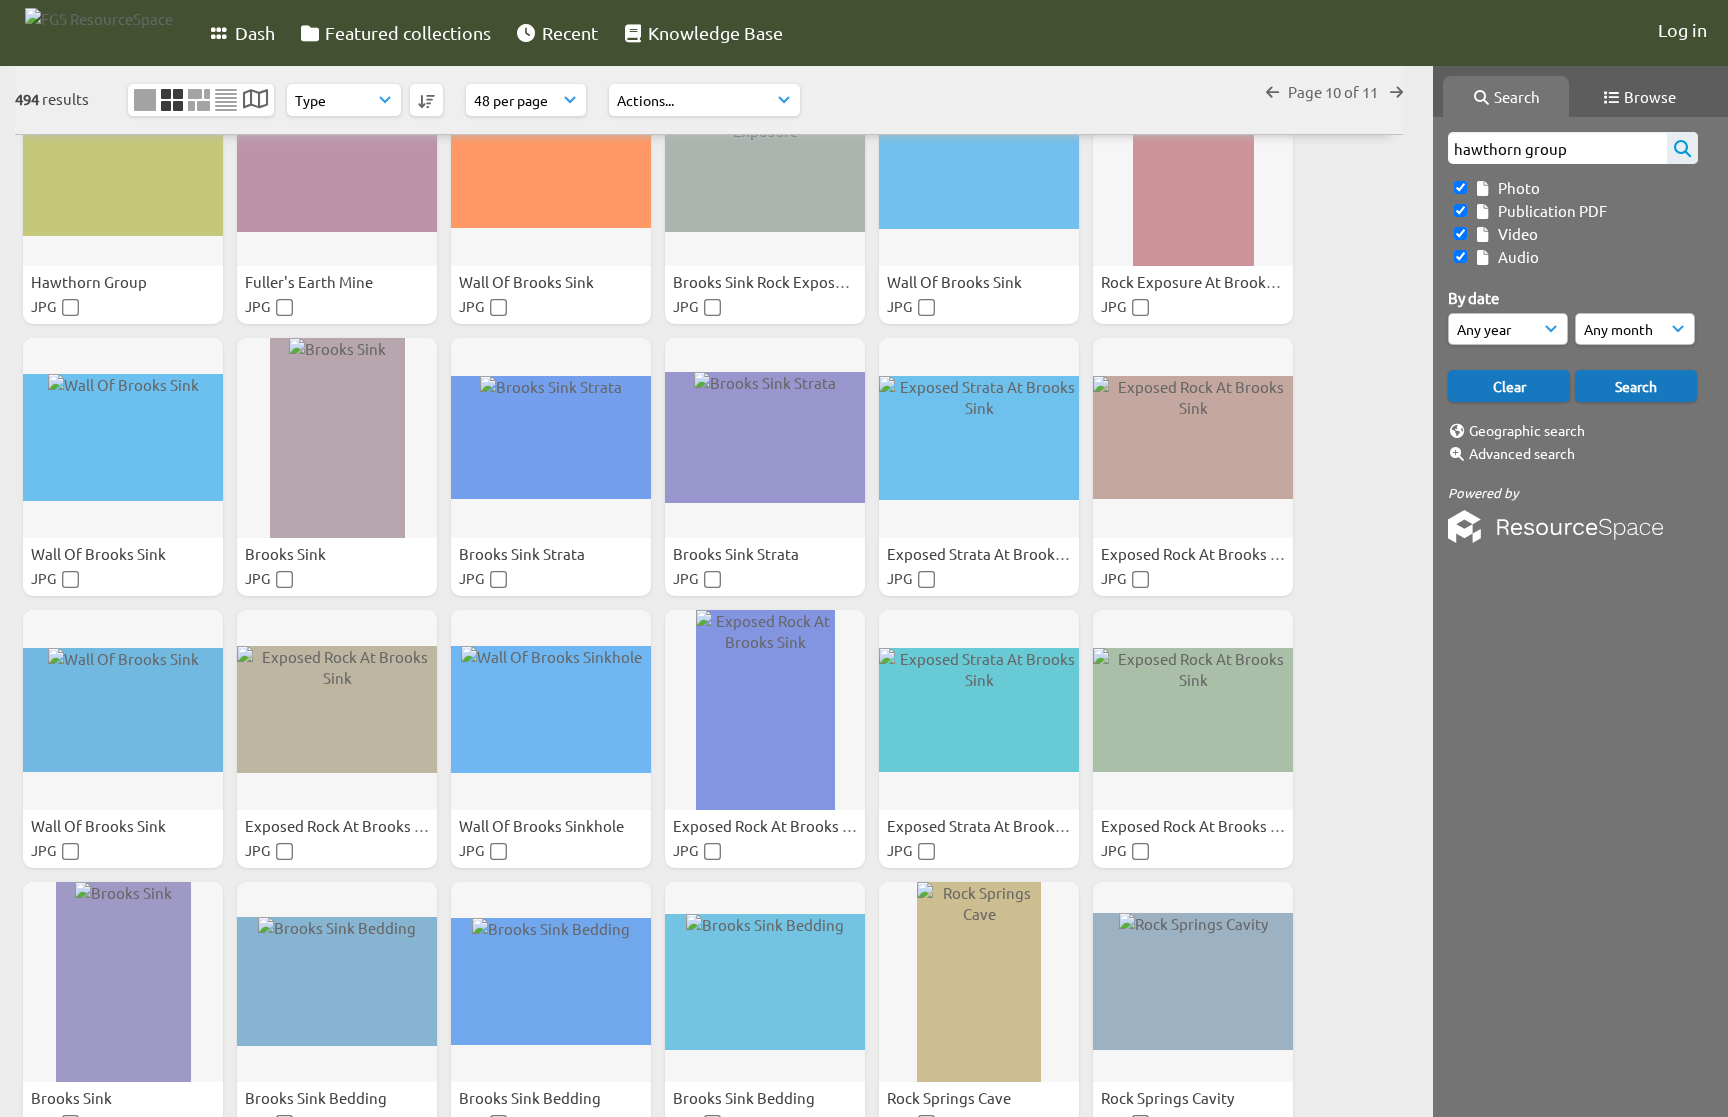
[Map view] (255, 100)
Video (1515, 233)
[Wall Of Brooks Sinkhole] (551, 710)
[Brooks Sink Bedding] (337, 982)
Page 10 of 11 (1334, 91)
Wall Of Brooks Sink (528, 281)
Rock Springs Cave (950, 1097)
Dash (253, 32)
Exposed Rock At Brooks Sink (1201, 553)
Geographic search (1527, 430)
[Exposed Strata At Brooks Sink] (979, 438)
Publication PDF (1549, 210)
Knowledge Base (713, 32)
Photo (1516, 187)
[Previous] (1272, 91)
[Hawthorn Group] (123, 166)
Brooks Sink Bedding (317, 1097)
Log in (1682, 29)
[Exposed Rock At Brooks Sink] (1193, 438)
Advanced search (1522, 453)
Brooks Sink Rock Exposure (767, 281)
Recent (568, 32)
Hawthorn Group (90, 281)
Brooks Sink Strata (523, 553)
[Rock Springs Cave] (979, 982)
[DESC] (426, 100)
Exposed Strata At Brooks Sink (992, 553)
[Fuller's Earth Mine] (337, 166)
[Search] (1682, 148)
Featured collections (406, 32)
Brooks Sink (287, 553)
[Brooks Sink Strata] (551, 438)
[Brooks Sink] (337, 438)
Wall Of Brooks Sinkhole (543, 825)
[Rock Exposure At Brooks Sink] (1193, 166)
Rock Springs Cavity (1169, 1097)
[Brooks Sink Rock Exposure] (765, 166)
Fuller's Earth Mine (310, 281)
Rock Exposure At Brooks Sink (1204, 281)
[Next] (1396, 91)
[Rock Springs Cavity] (1193, 982)
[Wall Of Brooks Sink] (551, 166)
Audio (1515, 256)
